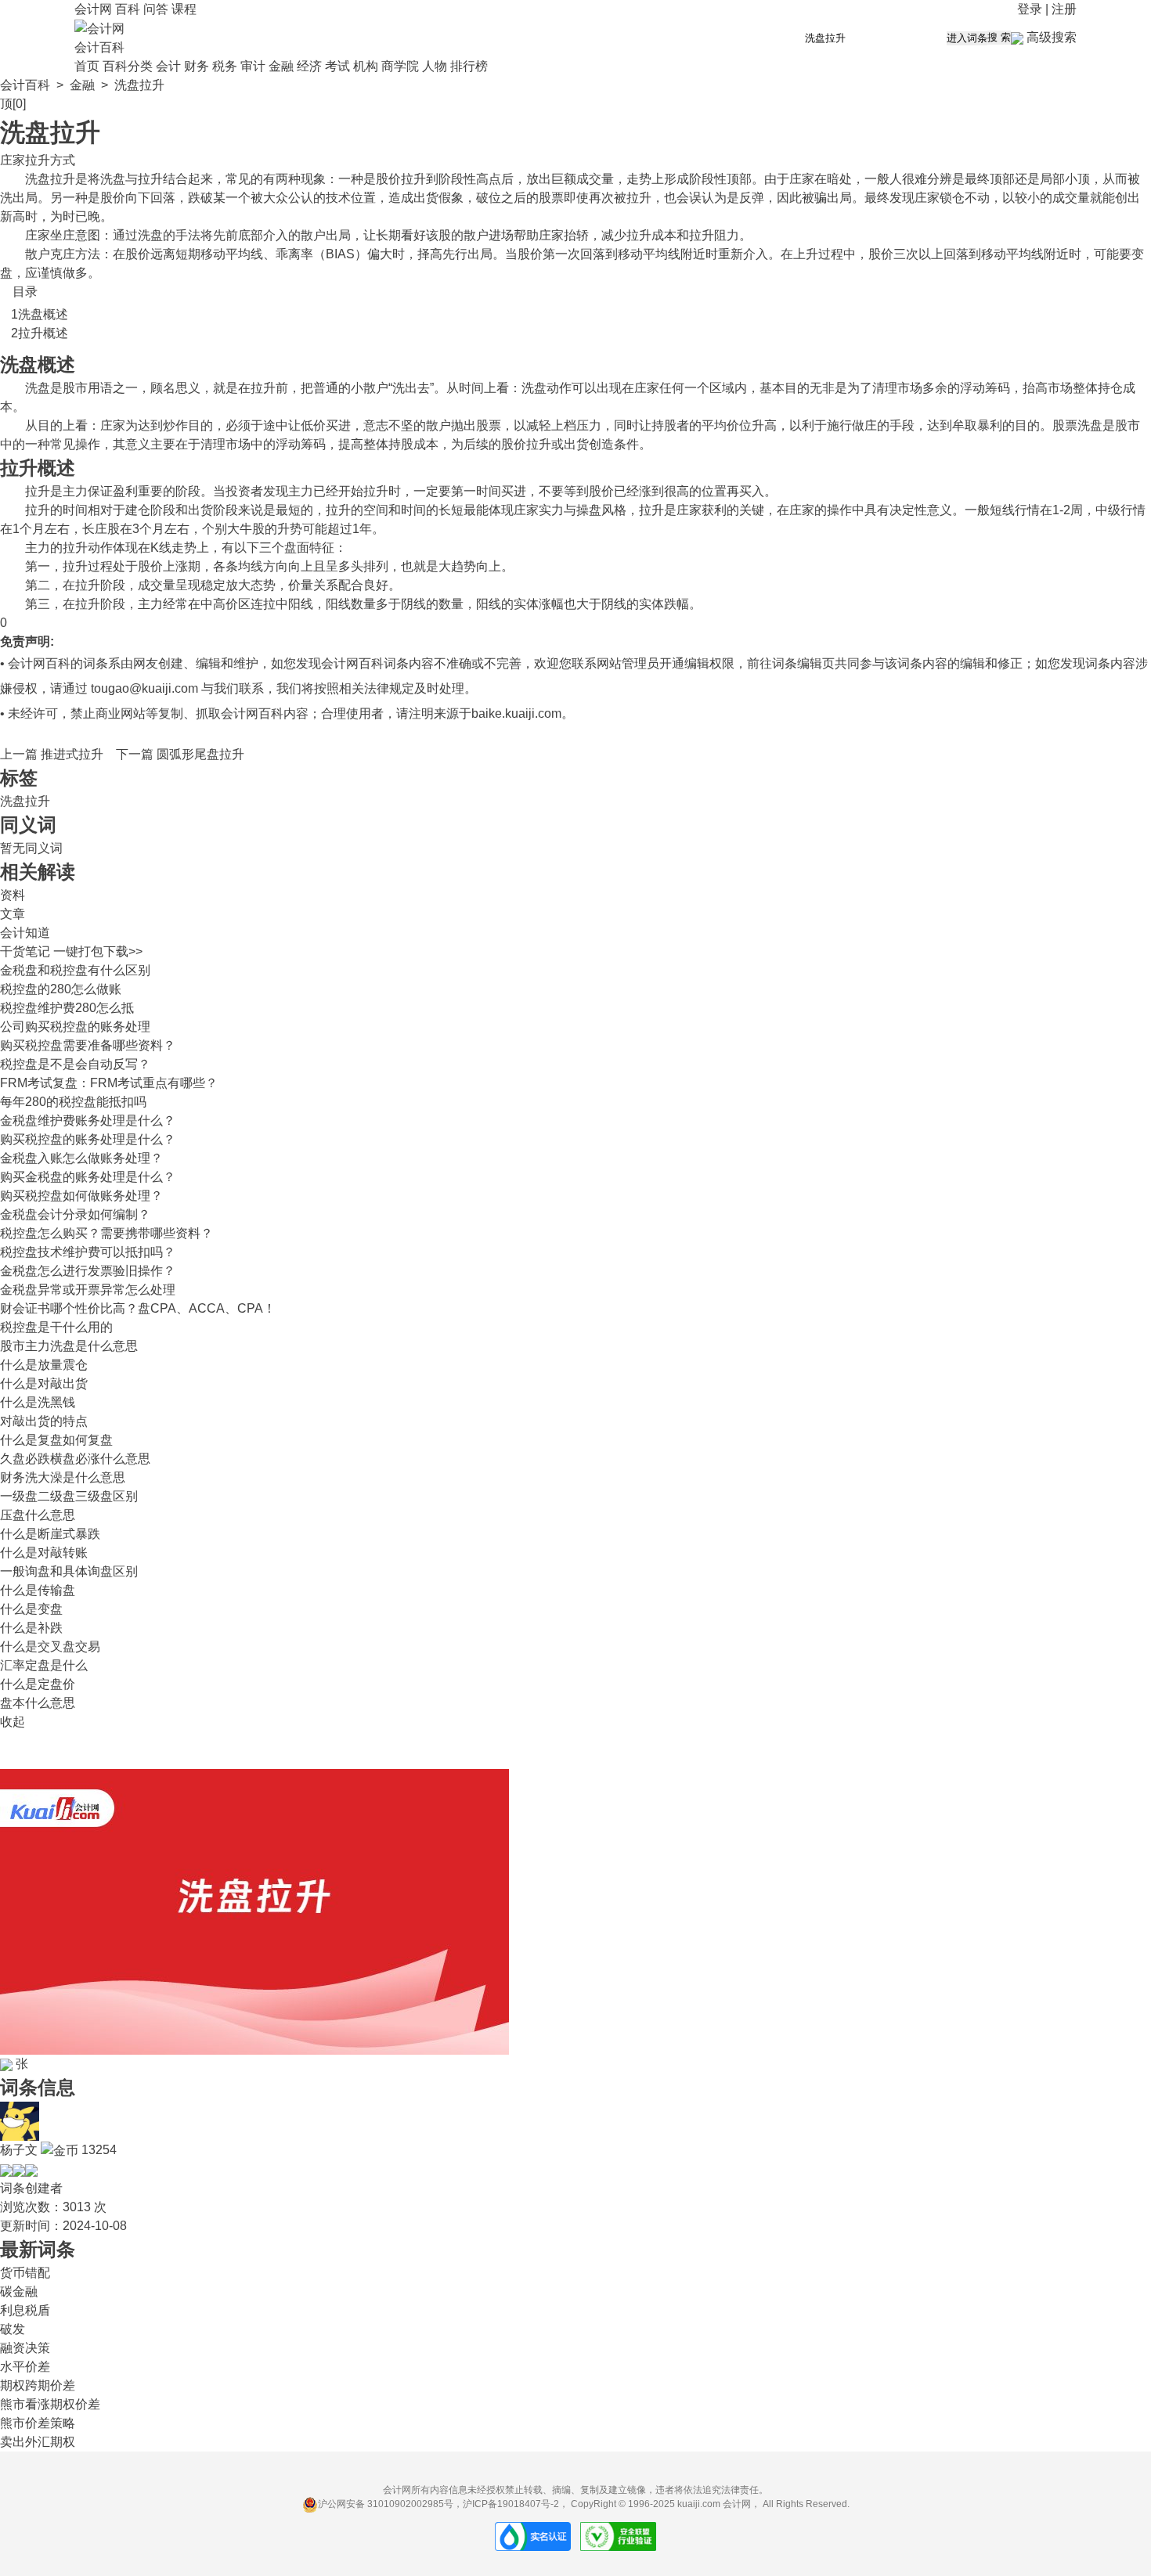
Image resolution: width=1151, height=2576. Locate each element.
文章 (13, 914)
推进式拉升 (72, 754)
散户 (313, 235)
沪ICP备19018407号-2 (511, 2504)
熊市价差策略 (38, 2423)
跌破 (200, 198)
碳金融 (19, 2291)
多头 (351, 566)
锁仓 (952, 198)
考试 (337, 66)
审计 (253, 66)
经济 (309, 66)
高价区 (232, 604)
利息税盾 (25, 2310)
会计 (168, 66)
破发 (13, 2329)
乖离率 (294, 254)
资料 (13, 895)
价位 (739, 425)
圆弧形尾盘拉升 (200, 754)
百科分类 (128, 66)
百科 (128, 9)
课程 (184, 9)
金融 (281, 66)
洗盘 (38, 179)
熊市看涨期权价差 (50, 2404)
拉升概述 (43, 333)
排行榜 (469, 66)
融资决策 (25, 2348)
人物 (435, 66)
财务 (197, 66)
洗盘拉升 (25, 801)
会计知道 (25, 933)
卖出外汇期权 (38, 2442)
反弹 (752, 198)
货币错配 (25, 2273)
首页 (87, 66)
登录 (1030, 9)
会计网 (93, 9)
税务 (225, 66)
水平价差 (25, 2367)
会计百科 (99, 47)
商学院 (400, 66)
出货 (426, 198)
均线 (251, 254)
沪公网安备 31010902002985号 (386, 2504)
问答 (156, 9)
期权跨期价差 (38, 2385)
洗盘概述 (43, 314)
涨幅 (551, 604)
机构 (366, 66)
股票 (551, 198)
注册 (1064, 9)
